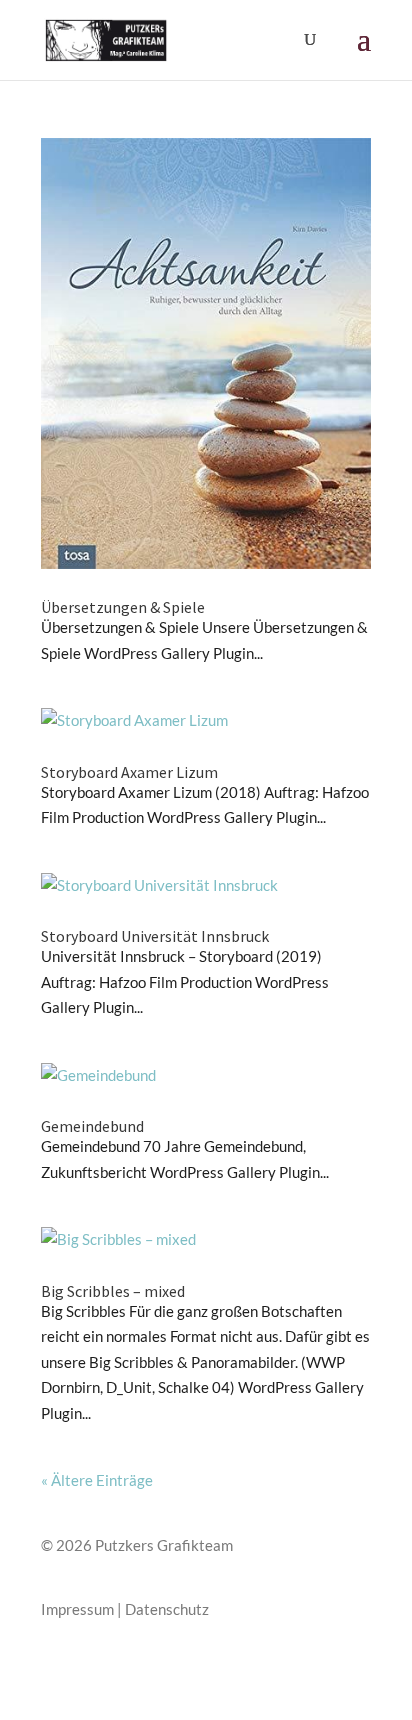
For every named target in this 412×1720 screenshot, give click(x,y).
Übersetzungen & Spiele (123, 607)
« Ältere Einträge (97, 1480)
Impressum (77, 1609)
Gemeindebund (92, 1126)
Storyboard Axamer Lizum (129, 772)
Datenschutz (167, 1609)
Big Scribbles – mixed (113, 1291)
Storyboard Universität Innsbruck (155, 936)
